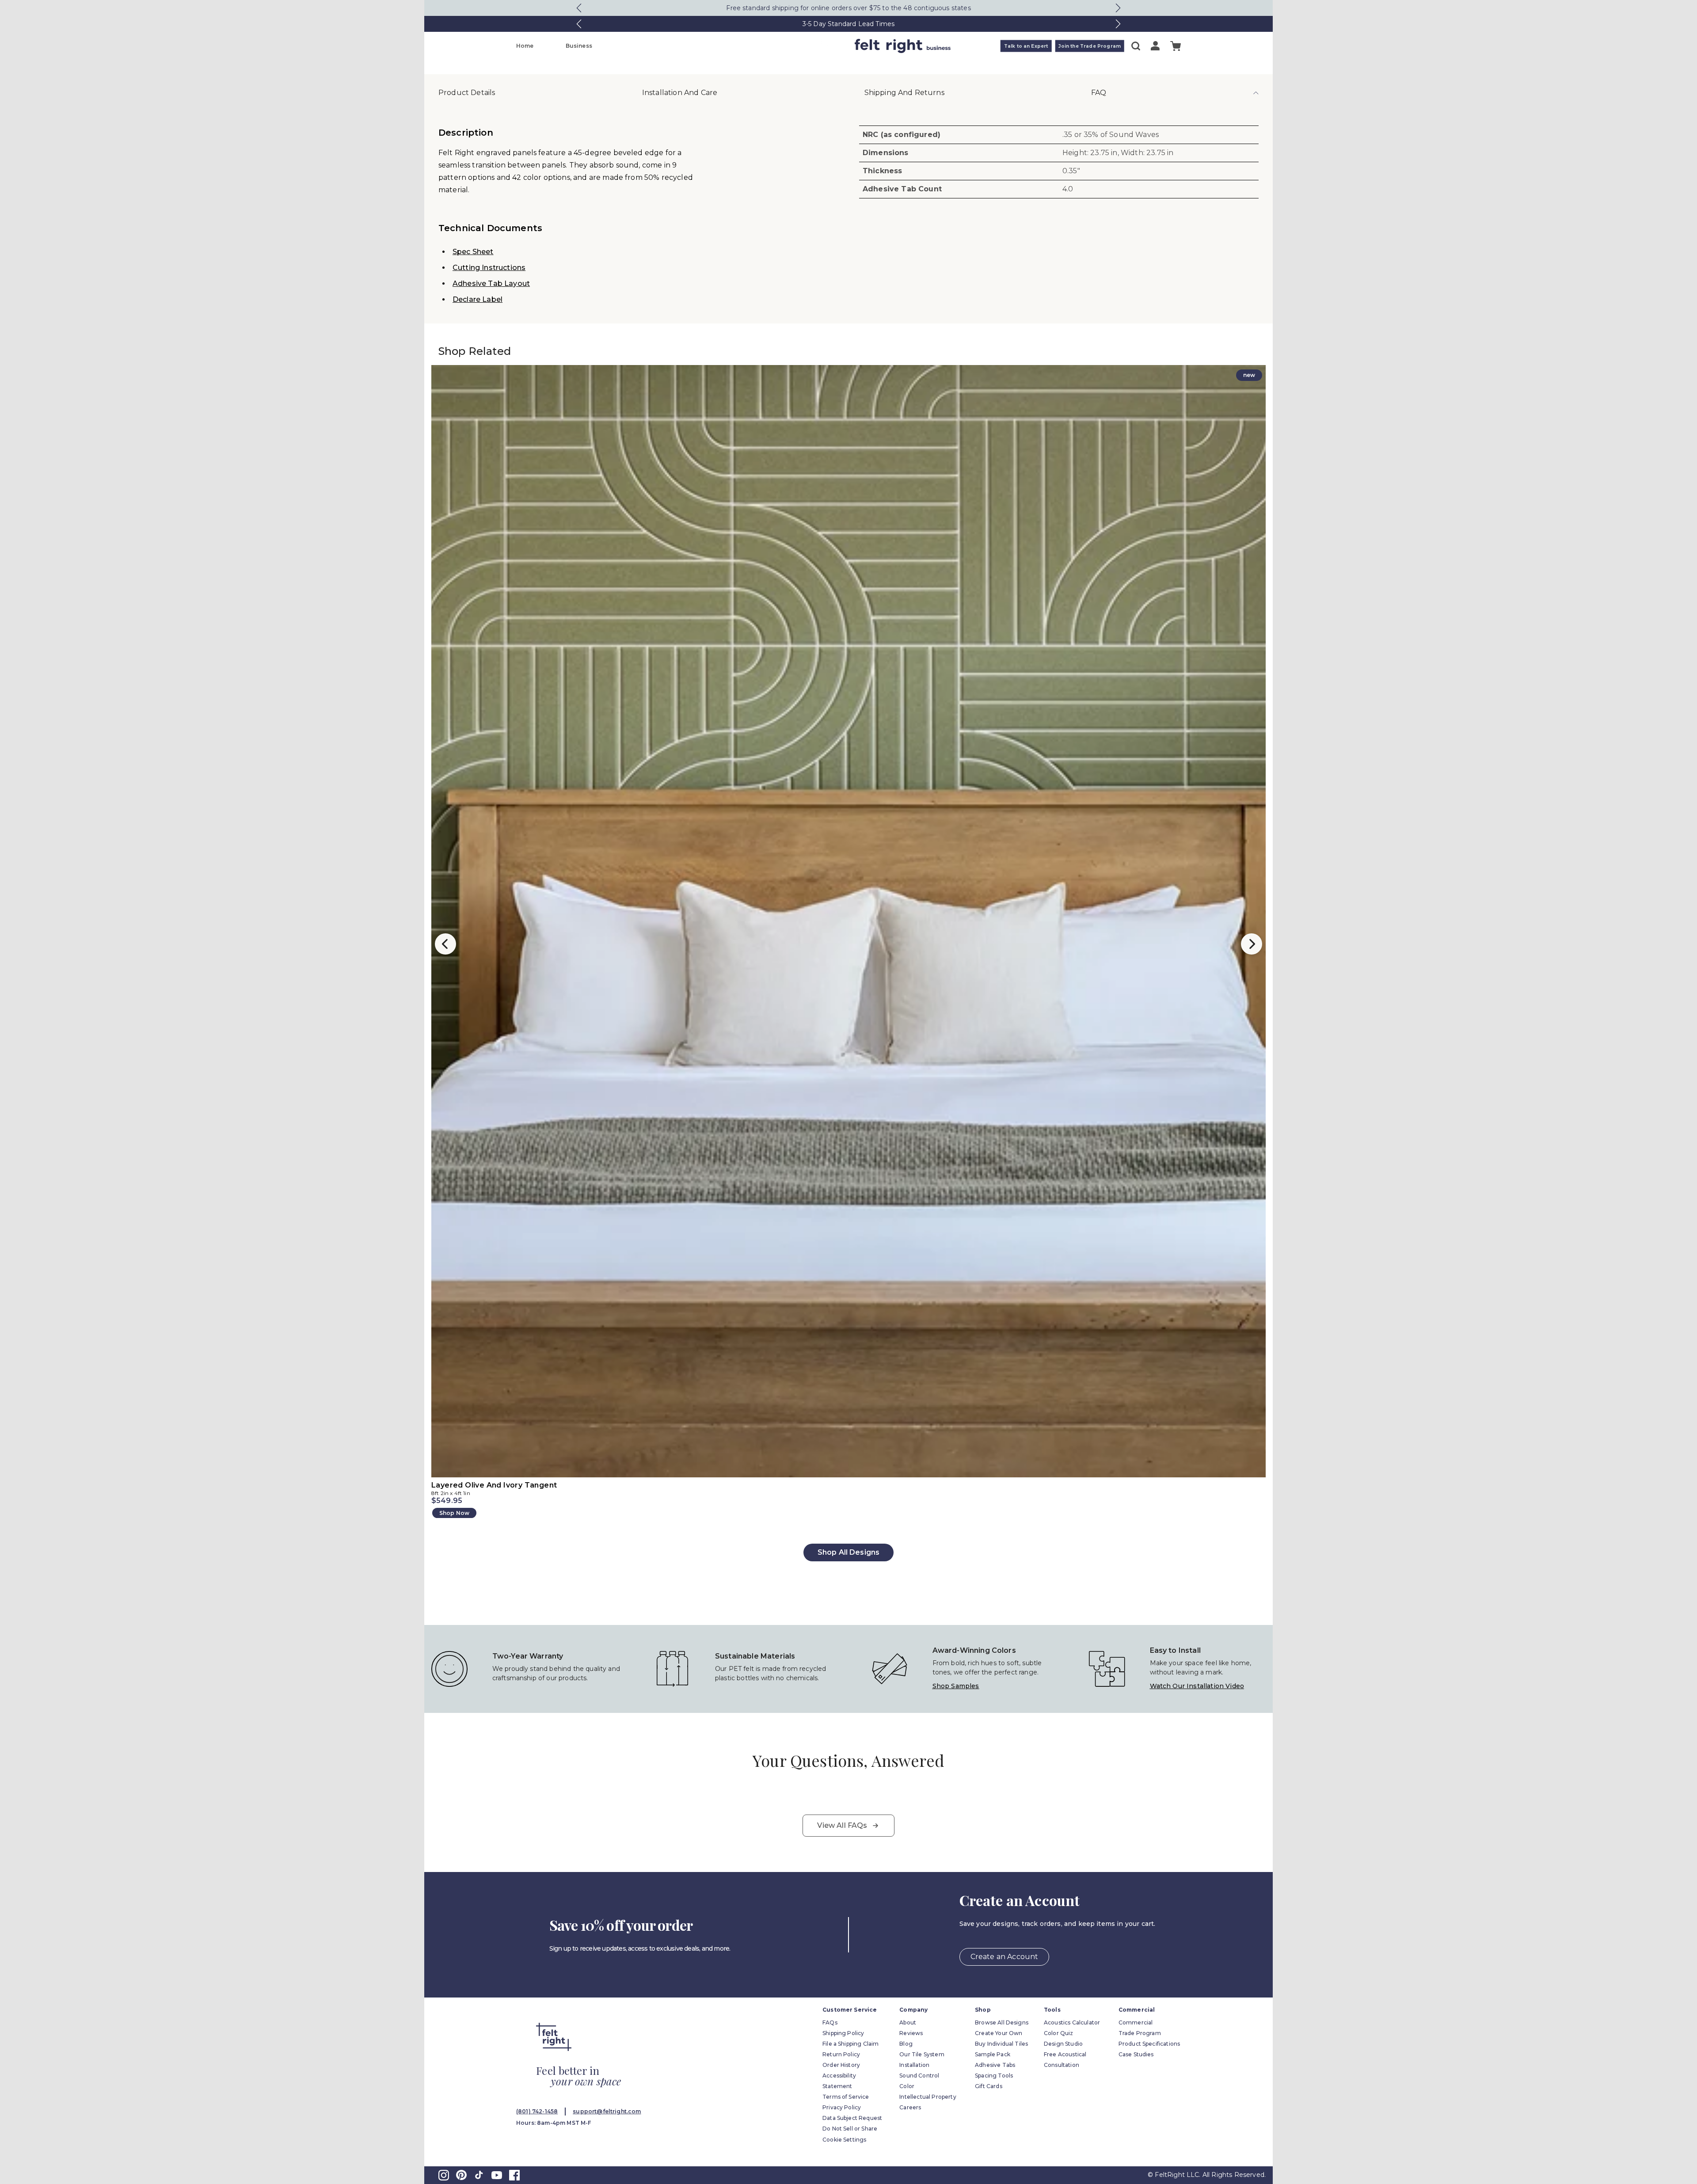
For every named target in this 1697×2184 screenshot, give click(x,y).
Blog (906, 2044)
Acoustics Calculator (1072, 2022)
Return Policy (841, 2054)
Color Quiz (1059, 2033)
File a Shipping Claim (850, 2044)
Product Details (467, 93)
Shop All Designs (849, 1552)
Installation (914, 2065)
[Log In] (1155, 46)
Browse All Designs (1002, 2022)
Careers (910, 2107)
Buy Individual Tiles (1001, 2044)
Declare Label (478, 299)
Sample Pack (993, 2054)
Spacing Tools (994, 2076)
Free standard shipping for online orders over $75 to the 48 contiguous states (848, 8)
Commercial (1136, 2022)
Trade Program (1140, 2033)
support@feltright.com (607, 2111)
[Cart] (1176, 46)
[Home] (814, 46)
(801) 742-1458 (537, 2111)
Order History (841, 2065)
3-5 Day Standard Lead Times (848, 24)
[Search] (1136, 46)
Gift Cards (989, 2086)
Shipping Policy (843, 2033)
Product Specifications (1149, 2044)
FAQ (1099, 93)
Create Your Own (999, 2033)
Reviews (911, 2033)
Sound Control (919, 2076)
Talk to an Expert (1026, 46)
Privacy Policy (842, 2107)
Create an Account (1005, 1957)
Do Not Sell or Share (850, 2129)
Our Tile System (922, 2054)
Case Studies (1136, 2054)
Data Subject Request (852, 2118)
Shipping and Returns (904, 93)
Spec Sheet (473, 252)
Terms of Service (846, 2097)
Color (907, 2086)
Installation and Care (680, 93)
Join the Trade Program (1090, 46)
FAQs (830, 2022)
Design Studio (1063, 2044)
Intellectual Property (928, 2097)
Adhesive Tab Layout (491, 283)
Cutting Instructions (489, 268)
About (908, 2022)
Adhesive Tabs (995, 2065)
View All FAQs (842, 1825)
